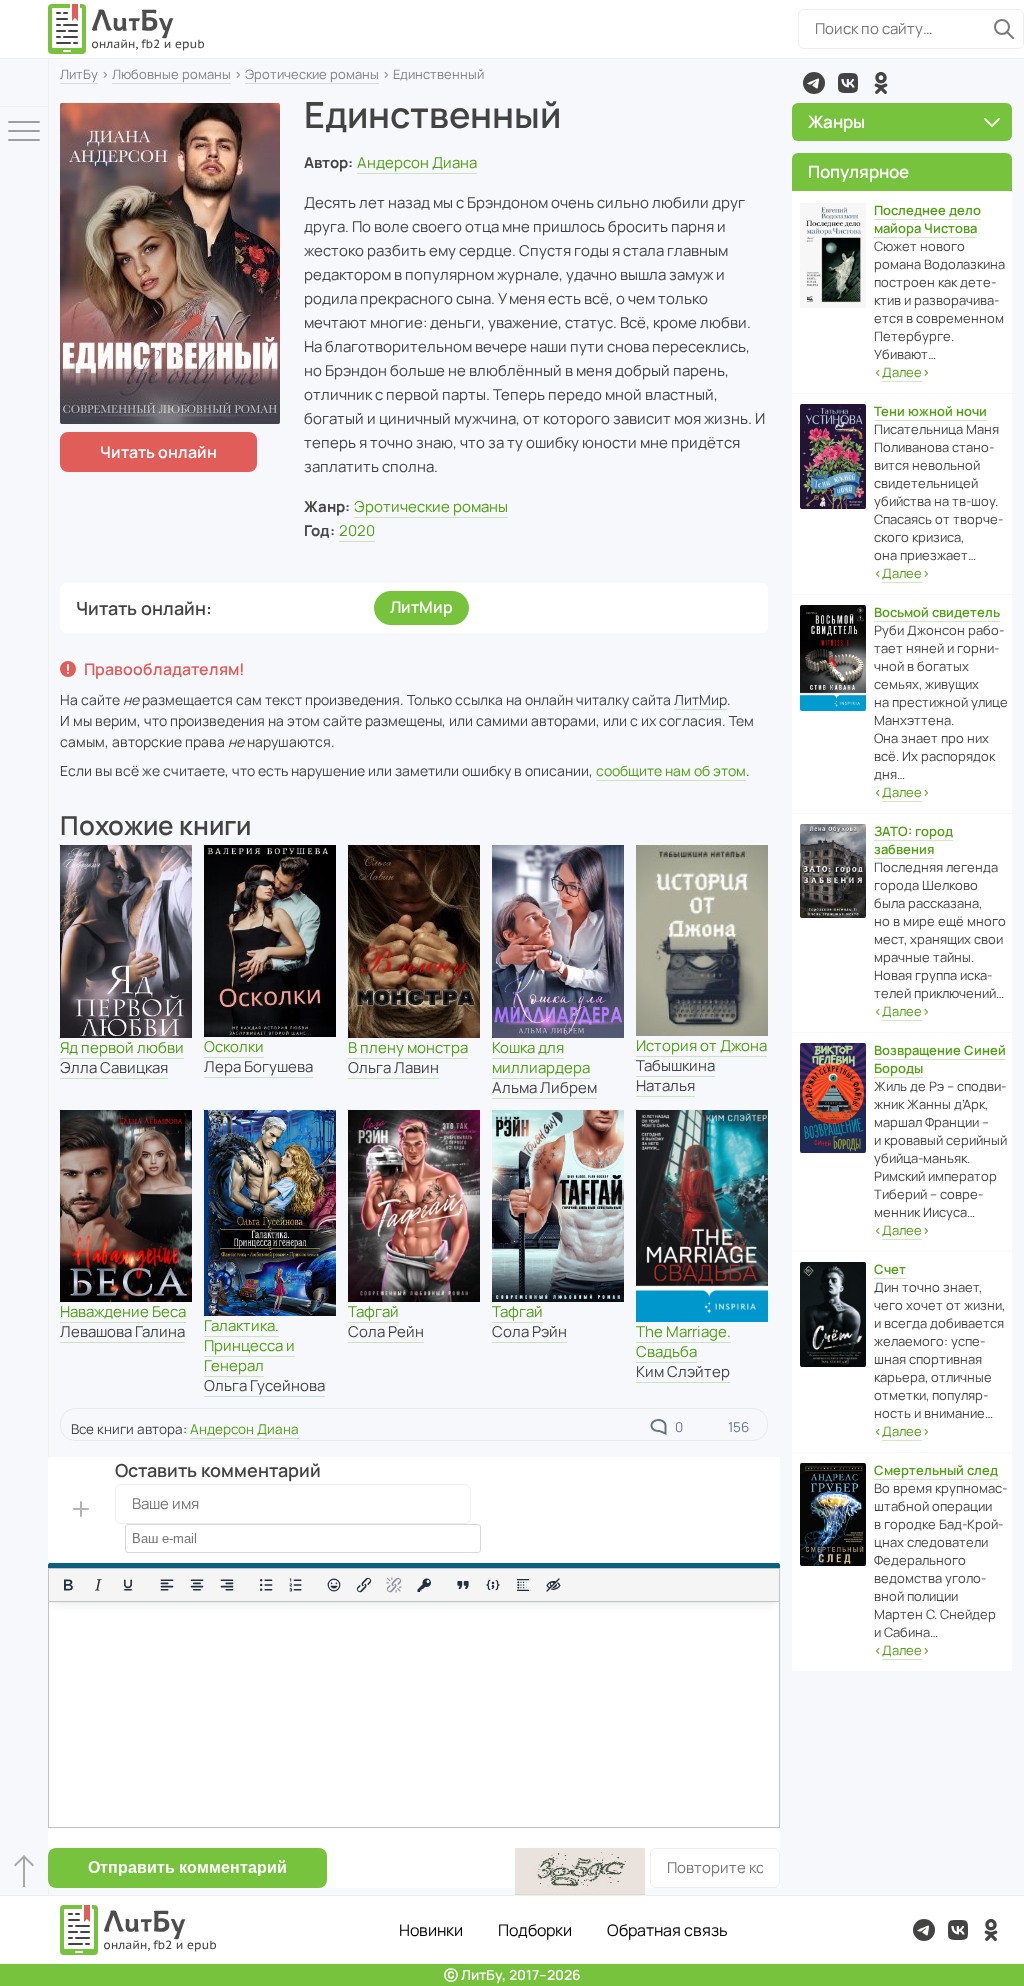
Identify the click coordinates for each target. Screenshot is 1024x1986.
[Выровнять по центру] (197, 1585)
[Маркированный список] (266, 1585)
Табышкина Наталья (675, 1075)
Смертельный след (936, 1470)
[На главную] (127, 29)
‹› (902, 372)
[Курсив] (98, 1585)
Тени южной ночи (930, 411)
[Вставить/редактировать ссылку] (364, 1585)
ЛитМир (421, 607)
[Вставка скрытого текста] (553, 1585)
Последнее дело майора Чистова (927, 219)
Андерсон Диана (417, 162)
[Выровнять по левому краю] (167, 1585)
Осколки (234, 1046)
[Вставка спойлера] (523, 1585)
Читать (158, 452)
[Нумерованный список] (296, 1585)
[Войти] (24, 82)
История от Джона (701, 1045)
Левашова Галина (122, 1331)
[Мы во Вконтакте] (848, 83)
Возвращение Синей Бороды (940, 1059)
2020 (357, 530)
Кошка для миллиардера (541, 1057)
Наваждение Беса (123, 1311)
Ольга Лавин (393, 1067)
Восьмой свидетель (937, 612)
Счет (890, 1269)
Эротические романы (312, 74)
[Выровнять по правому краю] (227, 1585)
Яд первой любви (122, 1047)
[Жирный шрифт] (68, 1585)
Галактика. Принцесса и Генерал (249, 1345)
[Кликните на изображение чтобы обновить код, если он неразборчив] (580, 1871)
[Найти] (1004, 29)
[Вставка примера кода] (493, 1585)
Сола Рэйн (529, 1331)
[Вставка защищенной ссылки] (424, 1585)
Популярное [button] (858, 171)
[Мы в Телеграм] (814, 83)
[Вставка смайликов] (335, 1585)
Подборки (535, 1930)
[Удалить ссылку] (394, 1585)
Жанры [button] (836, 121)
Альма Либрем (544, 1087)
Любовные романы (171, 74)
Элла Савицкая (114, 1067)
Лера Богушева (258, 1066)
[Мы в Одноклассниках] (881, 83)
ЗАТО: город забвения (913, 840)
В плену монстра (408, 1047)
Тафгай (373, 1311)
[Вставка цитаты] (463, 1585)
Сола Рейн (386, 1331)
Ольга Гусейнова (264, 1385)
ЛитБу (79, 74)
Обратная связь (667, 1930)
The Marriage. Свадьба (683, 1341)
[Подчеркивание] (128, 1585)
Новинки (431, 1930)
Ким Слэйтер (683, 1371)
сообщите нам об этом (671, 770)
